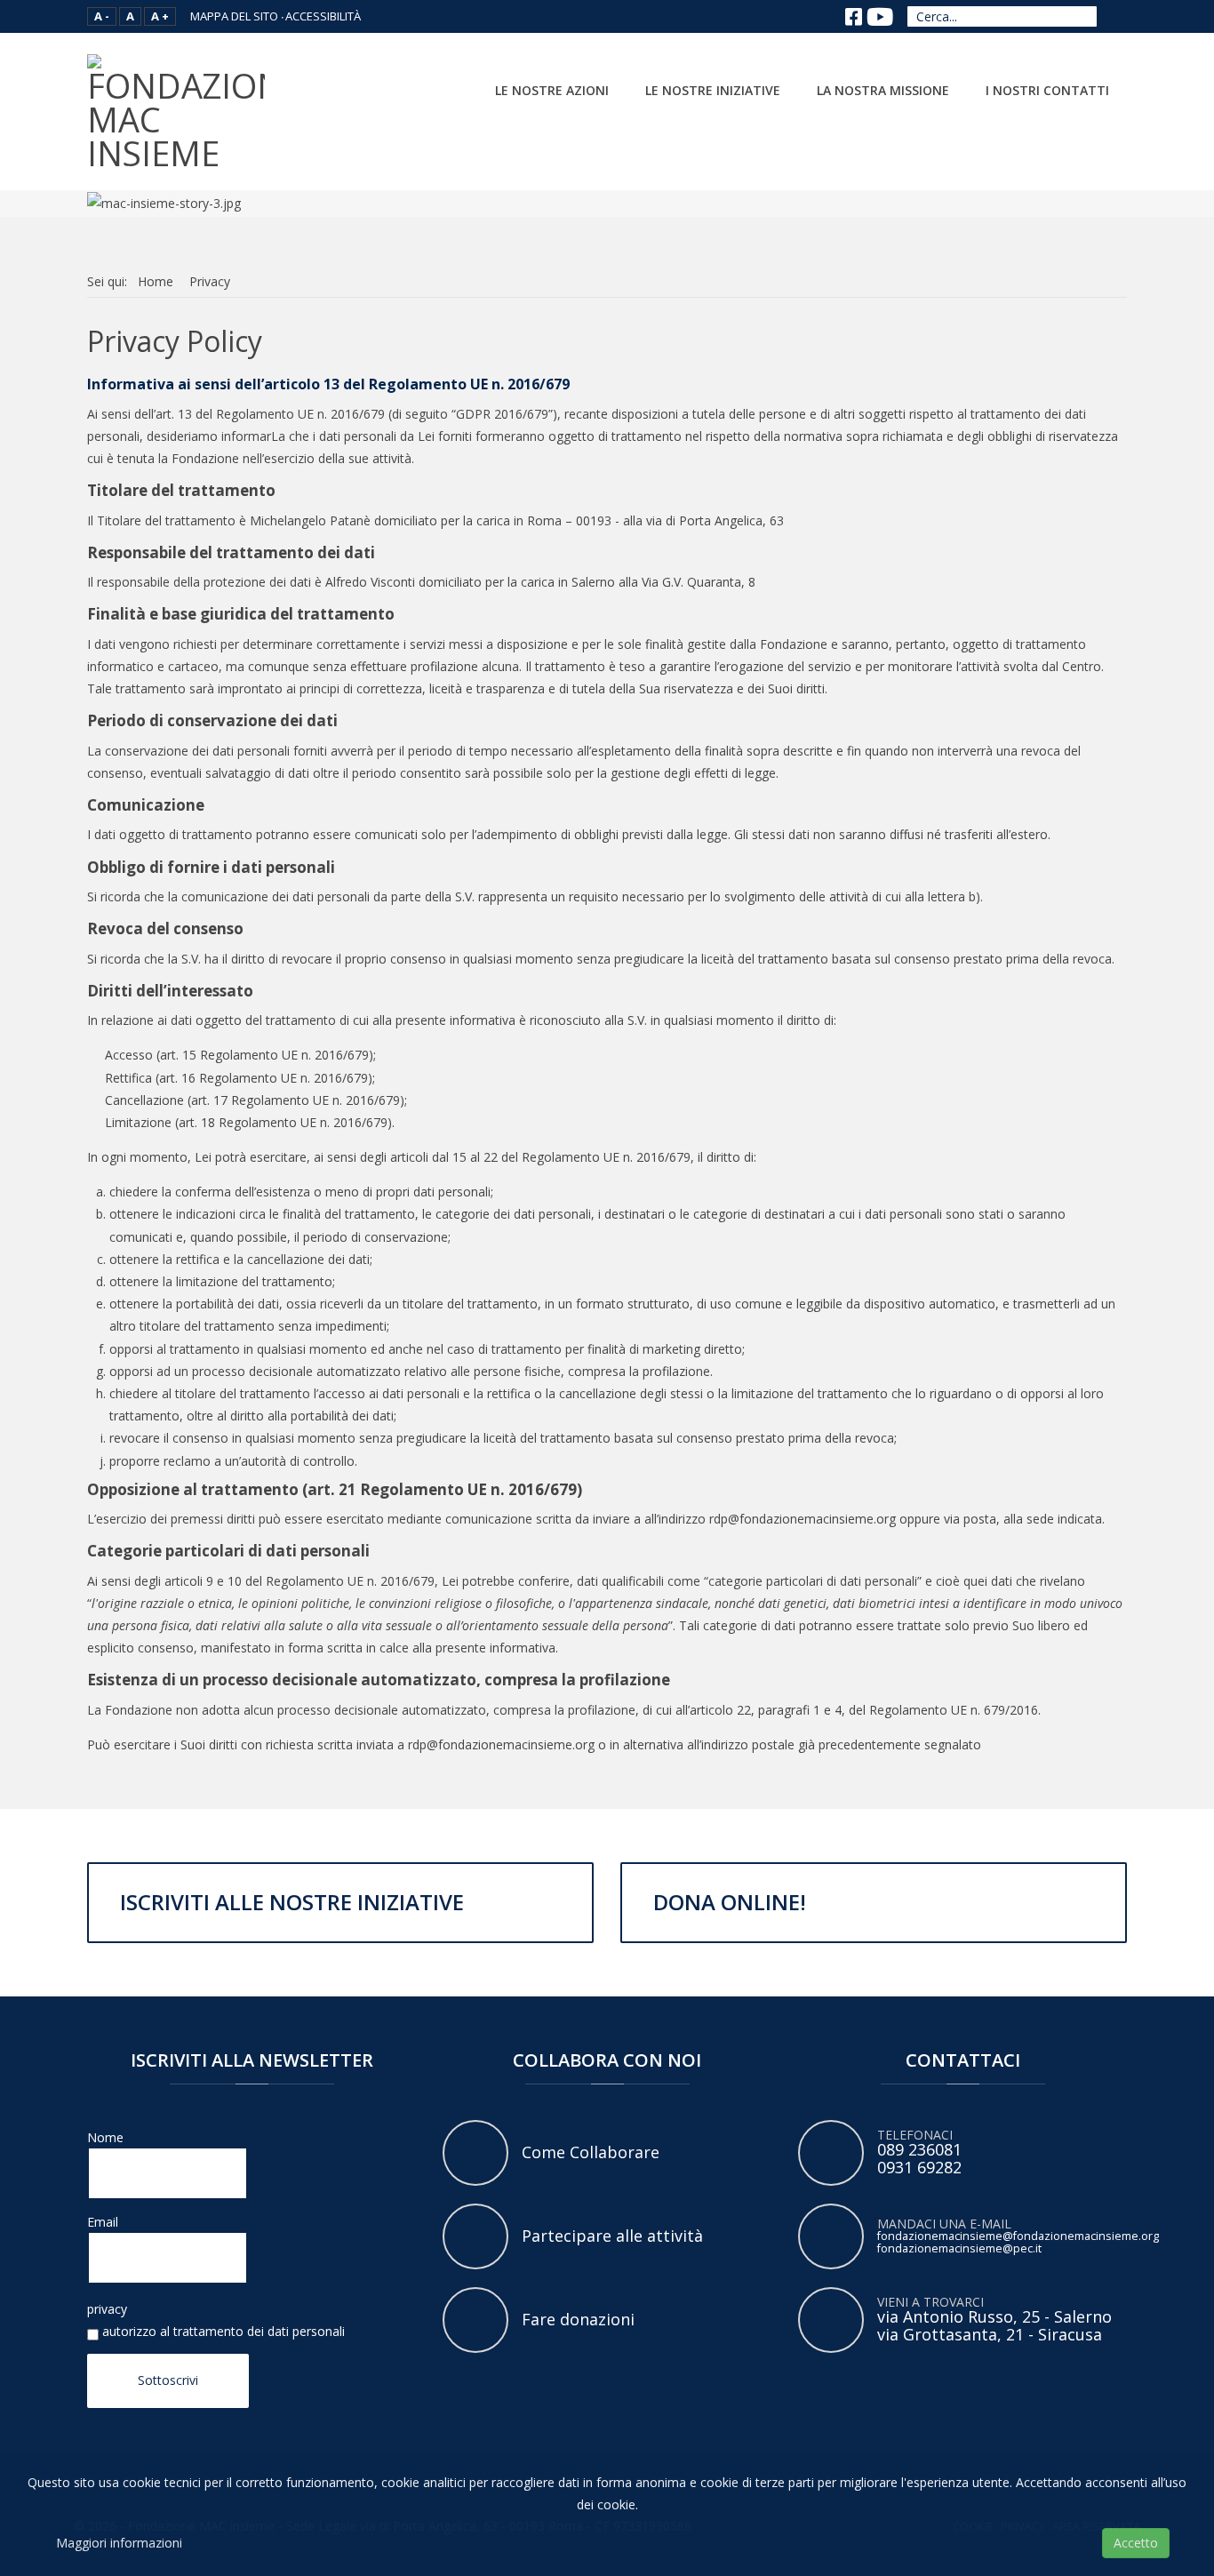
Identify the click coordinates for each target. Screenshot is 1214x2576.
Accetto (1136, 2543)
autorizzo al (222, 2331)
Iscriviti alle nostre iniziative (292, 1902)
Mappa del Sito (234, 16)
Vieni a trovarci (831, 2320)
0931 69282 (919, 2167)
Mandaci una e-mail (831, 2236)
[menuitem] (552, 88)
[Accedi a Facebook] (853, 17)
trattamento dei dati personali (259, 2331)
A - (102, 16)
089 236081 (919, 2149)
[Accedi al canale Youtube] (879, 16)
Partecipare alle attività (475, 2236)
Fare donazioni (475, 2320)
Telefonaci (831, 2153)
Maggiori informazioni (119, 2543)
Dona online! (730, 1902)
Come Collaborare (475, 2153)
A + (160, 16)
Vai (1116, 16)
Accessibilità (323, 16)
